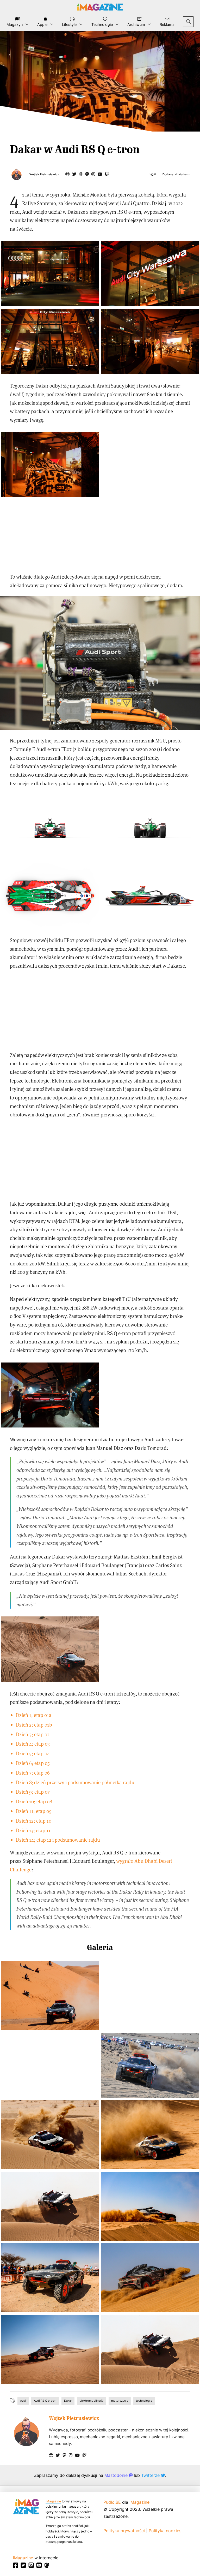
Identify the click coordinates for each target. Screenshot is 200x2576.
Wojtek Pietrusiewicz (44, 174)
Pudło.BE (112, 2502)
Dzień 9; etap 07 (33, 1792)
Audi (23, 2401)
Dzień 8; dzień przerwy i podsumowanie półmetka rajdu (75, 1782)
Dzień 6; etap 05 (33, 1763)
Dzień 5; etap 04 (33, 1753)
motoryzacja (120, 2401)
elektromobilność (92, 2401)
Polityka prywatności (124, 2531)
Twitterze (151, 2475)
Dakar (68, 2401)
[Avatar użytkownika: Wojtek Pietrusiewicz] (26, 2432)
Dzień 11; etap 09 (34, 1811)
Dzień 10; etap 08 (34, 1801)
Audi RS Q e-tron (45, 2401)
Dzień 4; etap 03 (33, 1744)
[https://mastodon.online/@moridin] (87, 174)
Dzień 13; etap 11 (33, 1830)
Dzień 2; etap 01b (34, 1725)
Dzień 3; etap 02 (33, 1734)
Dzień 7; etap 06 (33, 1773)
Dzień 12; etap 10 (34, 1821)
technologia (144, 2401)
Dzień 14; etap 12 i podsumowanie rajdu (58, 1840)
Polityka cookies (165, 2531)
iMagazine (53, 2501)
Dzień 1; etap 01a (34, 1715)
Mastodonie (117, 2475)
